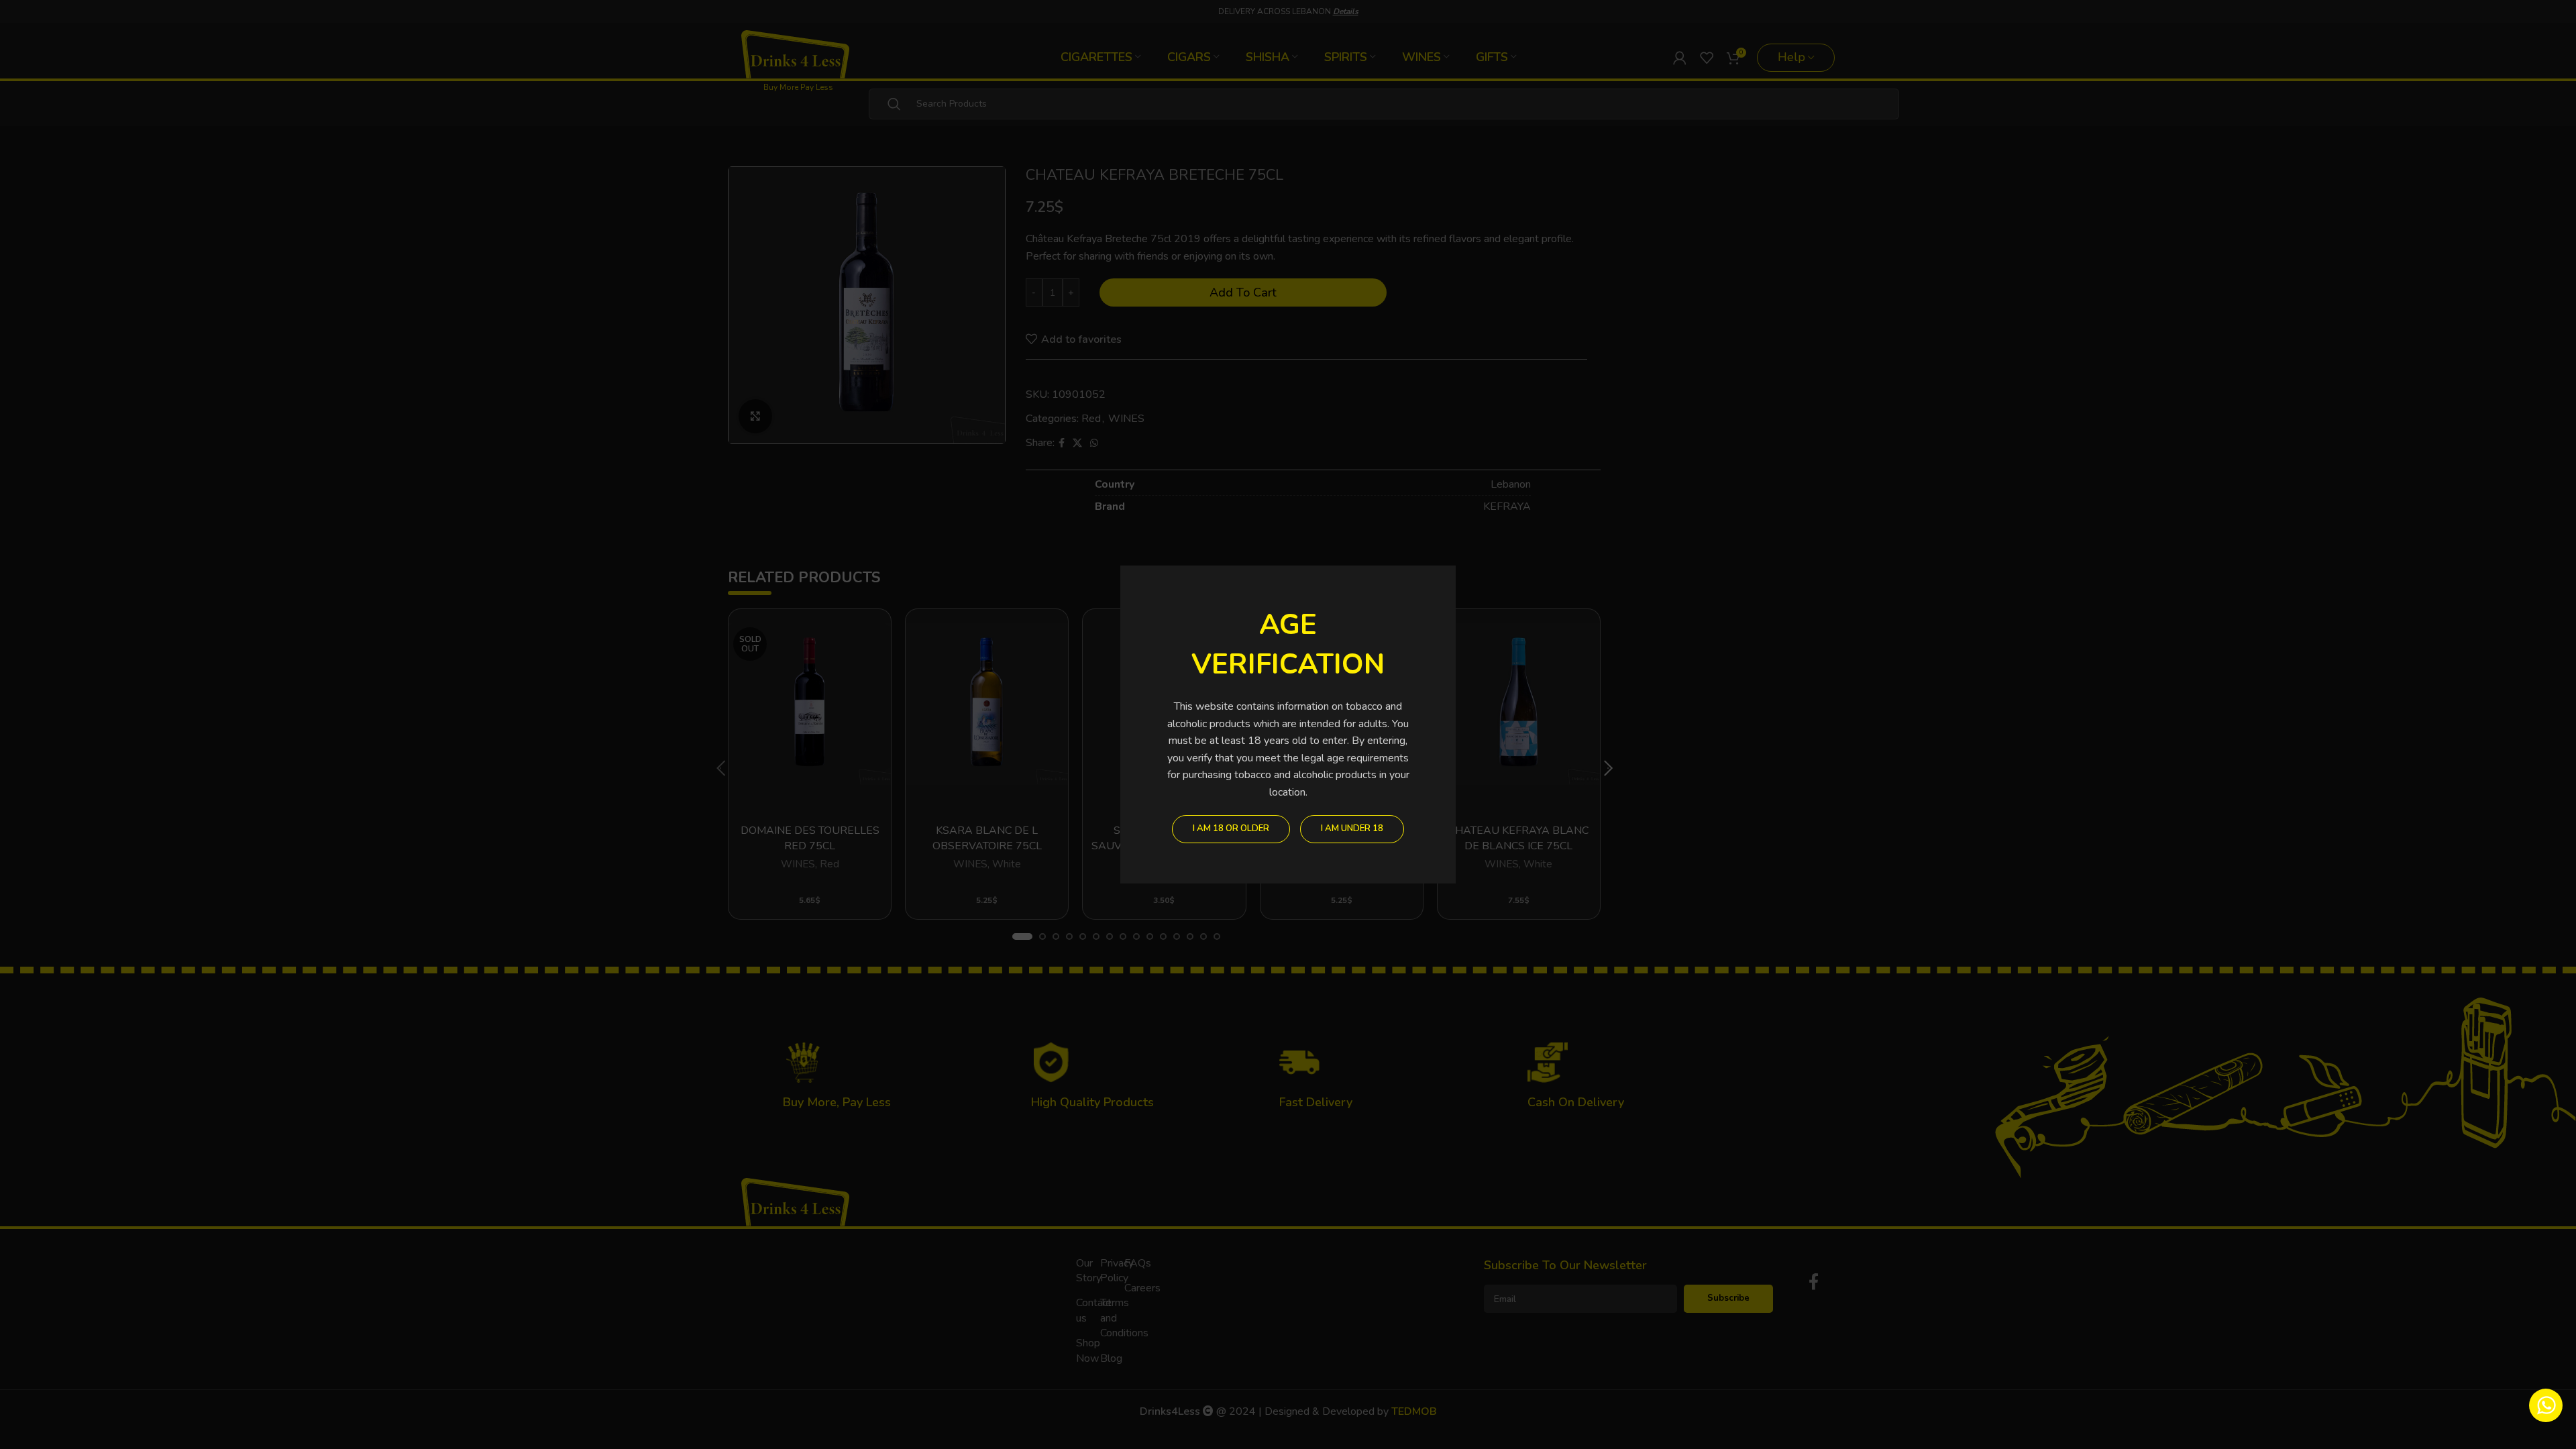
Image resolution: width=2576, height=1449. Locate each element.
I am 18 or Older (1231, 828)
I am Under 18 (1352, 828)
